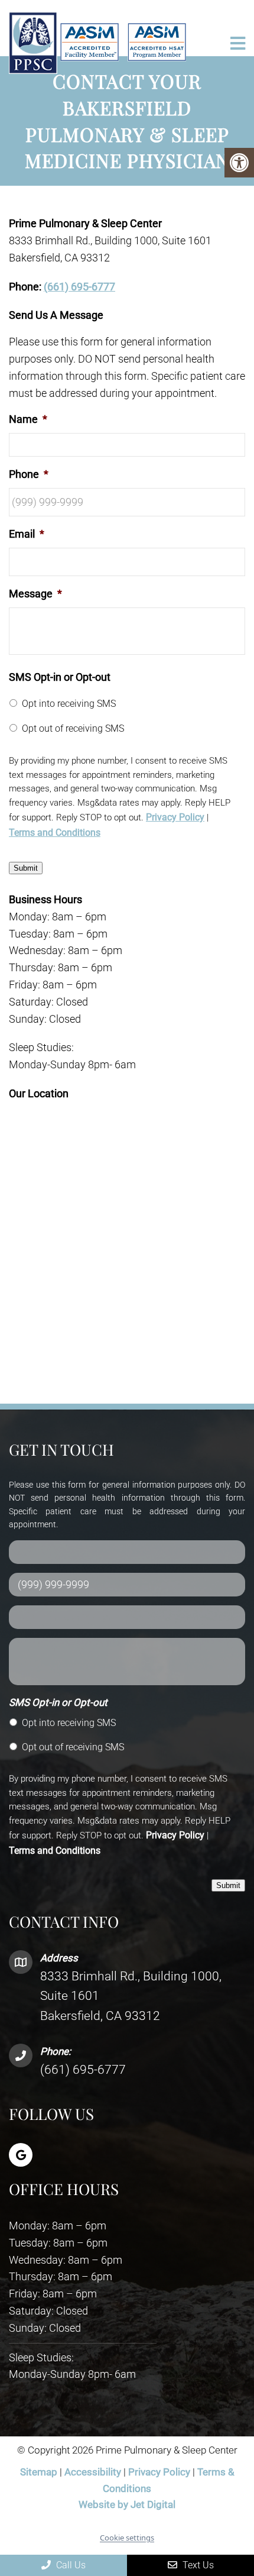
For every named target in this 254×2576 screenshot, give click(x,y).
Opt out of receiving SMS (73, 728)
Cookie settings (127, 2538)
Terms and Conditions (55, 833)
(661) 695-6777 (79, 287)
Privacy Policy (175, 817)
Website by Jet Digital (127, 2504)
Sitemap (39, 2472)
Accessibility (93, 2472)
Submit (26, 868)
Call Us (70, 2565)
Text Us (197, 2565)
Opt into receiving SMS (69, 704)
